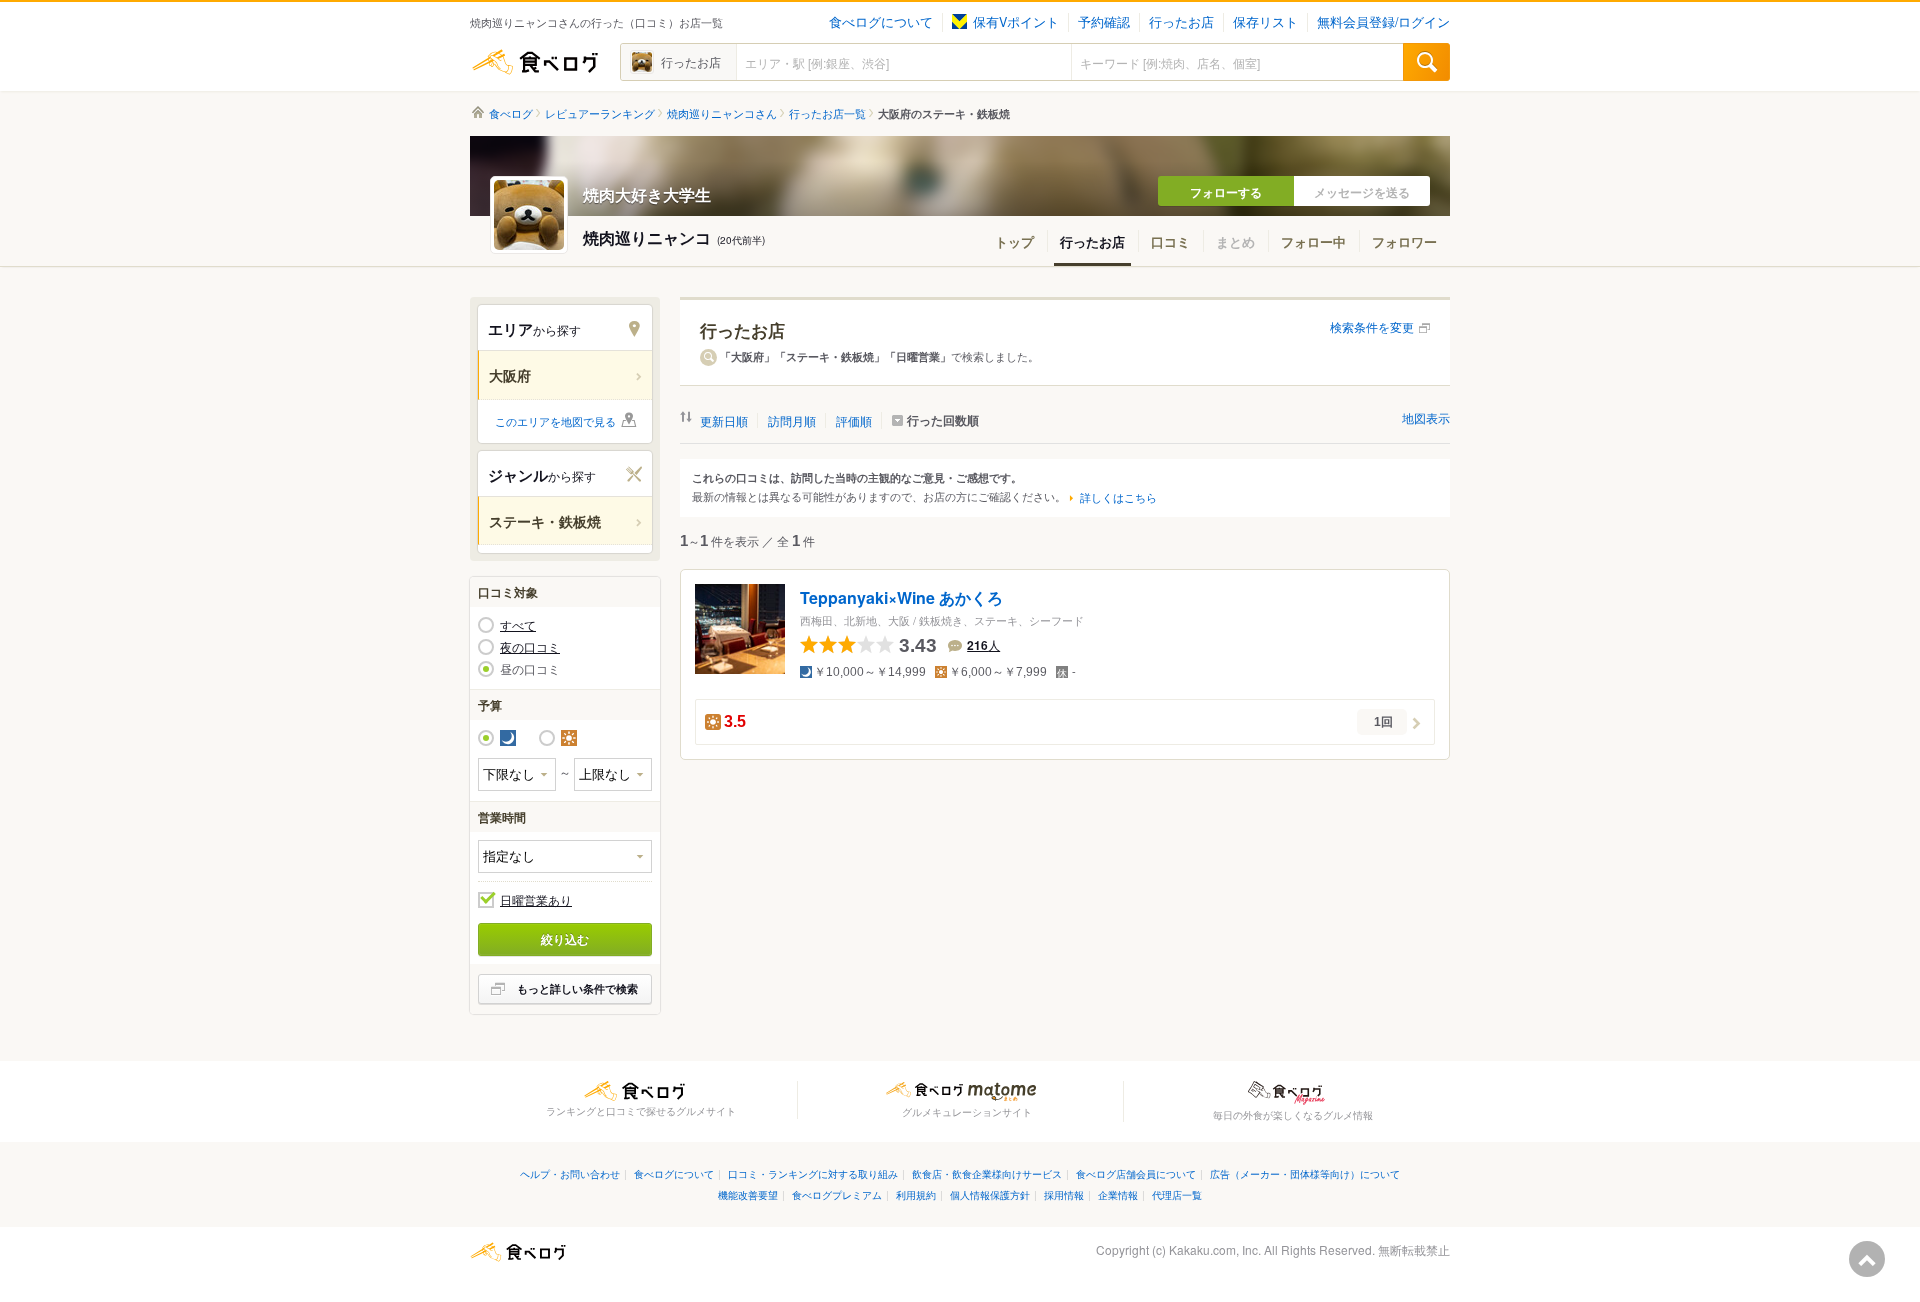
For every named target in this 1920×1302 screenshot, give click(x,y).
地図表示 (1426, 417)
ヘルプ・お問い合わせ (570, 1173)
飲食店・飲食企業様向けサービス (987, 1173)
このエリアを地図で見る (555, 421)
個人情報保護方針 (990, 1194)
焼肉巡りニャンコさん (722, 113)
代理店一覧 (1177, 1194)
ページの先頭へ (1867, 1259)
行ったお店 (1181, 22)
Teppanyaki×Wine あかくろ (901, 598)
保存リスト (1265, 22)
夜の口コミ (530, 647)
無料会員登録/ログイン (1383, 22)
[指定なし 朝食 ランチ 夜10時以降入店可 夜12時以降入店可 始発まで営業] (565, 856)
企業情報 (1118, 1194)
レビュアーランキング (600, 113)
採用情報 (1064, 1194)
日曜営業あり (536, 900)
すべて (518, 625)
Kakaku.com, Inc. (1215, 1249)
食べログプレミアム (837, 1194)
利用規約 (916, 1194)
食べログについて (881, 22)
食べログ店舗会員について (1136, 1173)
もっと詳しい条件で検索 (577, 988)
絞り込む (565, 939)
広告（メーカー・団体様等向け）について (1305, 1173)
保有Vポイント (1016, 22)
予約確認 (1104, 22)
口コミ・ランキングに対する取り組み (813, 1173)
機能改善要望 (748, 1194)
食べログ (535, 62)
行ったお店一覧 (827, 113)
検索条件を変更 (1372, 326)
